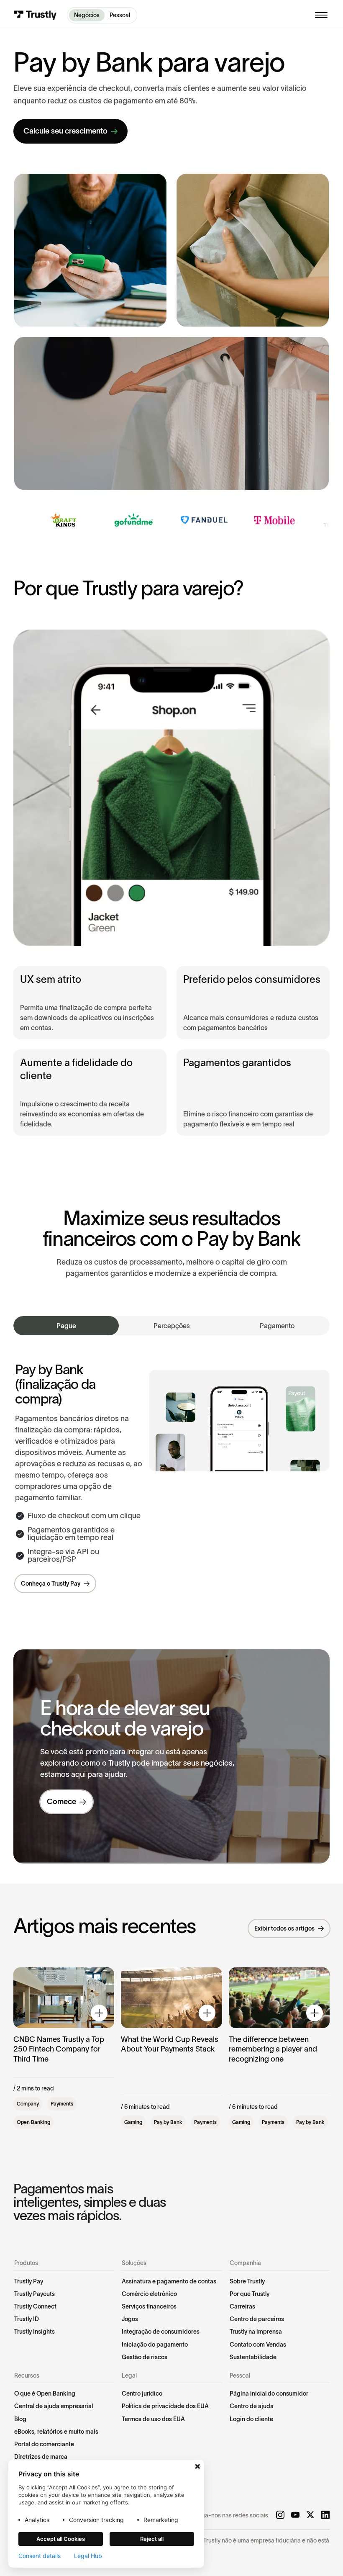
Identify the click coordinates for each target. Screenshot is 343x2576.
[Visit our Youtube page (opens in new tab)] (295, 2515)
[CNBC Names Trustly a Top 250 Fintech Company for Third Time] (64, 2048)
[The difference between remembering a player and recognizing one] (279, 2048)
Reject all (152, 2539)
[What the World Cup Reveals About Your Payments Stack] (171, 2048)
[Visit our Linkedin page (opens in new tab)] (325, 2515)
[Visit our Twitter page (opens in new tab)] (310, 2515)
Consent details (40, 2556)
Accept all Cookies (61, 2539)
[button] (321, 15)
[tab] (66, 1326)
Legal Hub (88, 2556)
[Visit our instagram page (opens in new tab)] (280, 2515)
